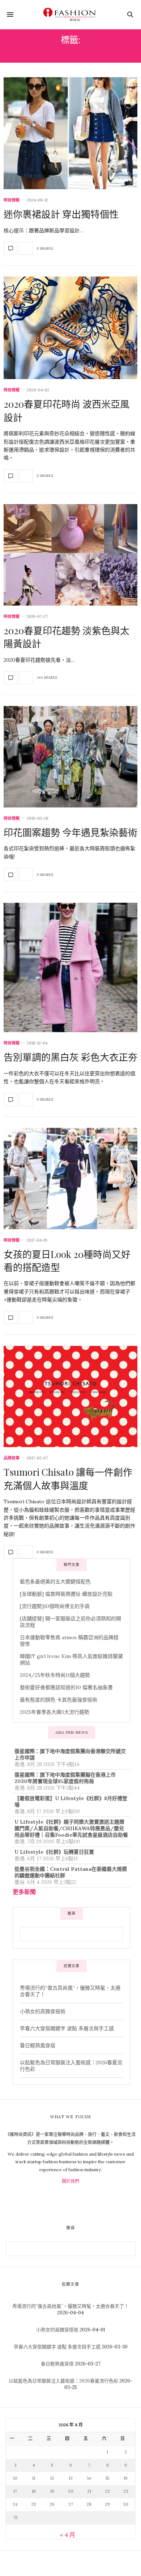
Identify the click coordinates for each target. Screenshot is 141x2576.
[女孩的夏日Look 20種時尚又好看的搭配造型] (70, 1179)
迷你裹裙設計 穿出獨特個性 (61, 214)
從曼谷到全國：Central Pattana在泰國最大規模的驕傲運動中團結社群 (71, 1872)
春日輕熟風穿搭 (38, 2045)
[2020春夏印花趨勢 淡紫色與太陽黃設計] (70, 555)
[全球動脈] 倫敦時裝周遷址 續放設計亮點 (66, 1594)
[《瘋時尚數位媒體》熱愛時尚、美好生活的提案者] (70, 14)
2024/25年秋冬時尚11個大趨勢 (55, 1675)
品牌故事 (12, 1458)
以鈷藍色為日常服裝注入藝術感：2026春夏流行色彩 (63, 2381)
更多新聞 (24, 1892)
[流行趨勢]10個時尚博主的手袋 (55, 1606)
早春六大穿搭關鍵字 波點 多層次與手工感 (67, 2028)
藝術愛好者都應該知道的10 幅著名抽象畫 (66, 1687)
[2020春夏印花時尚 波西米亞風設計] (70, 328)
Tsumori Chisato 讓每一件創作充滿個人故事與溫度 (68, 1478)
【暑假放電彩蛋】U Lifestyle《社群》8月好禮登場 (71, 1802)
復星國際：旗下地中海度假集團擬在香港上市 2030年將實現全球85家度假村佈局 (65, 1778)
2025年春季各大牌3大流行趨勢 (55, 1712)
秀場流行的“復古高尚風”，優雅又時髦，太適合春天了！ (70, 2306)
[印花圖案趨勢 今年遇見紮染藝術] (70, 757)
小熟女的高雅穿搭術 (43, 2011)
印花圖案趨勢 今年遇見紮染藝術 (70, 832)
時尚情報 (12, 200)
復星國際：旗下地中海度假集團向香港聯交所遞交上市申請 (70, 1754)
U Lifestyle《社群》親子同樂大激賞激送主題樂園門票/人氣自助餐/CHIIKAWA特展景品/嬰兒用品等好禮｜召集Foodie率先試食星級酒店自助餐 (71, 1828)
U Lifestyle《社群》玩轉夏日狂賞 (54, 1852)
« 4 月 (68, 2535)
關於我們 (70, 2181)
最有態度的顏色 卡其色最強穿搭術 (59, 1700)
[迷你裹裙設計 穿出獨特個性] (70, 133)
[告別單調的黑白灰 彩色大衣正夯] (70, 967)
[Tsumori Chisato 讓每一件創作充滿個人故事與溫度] (70, 1396)
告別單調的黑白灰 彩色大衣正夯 (70, 1057)
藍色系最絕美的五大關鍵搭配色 (55, 1582)
